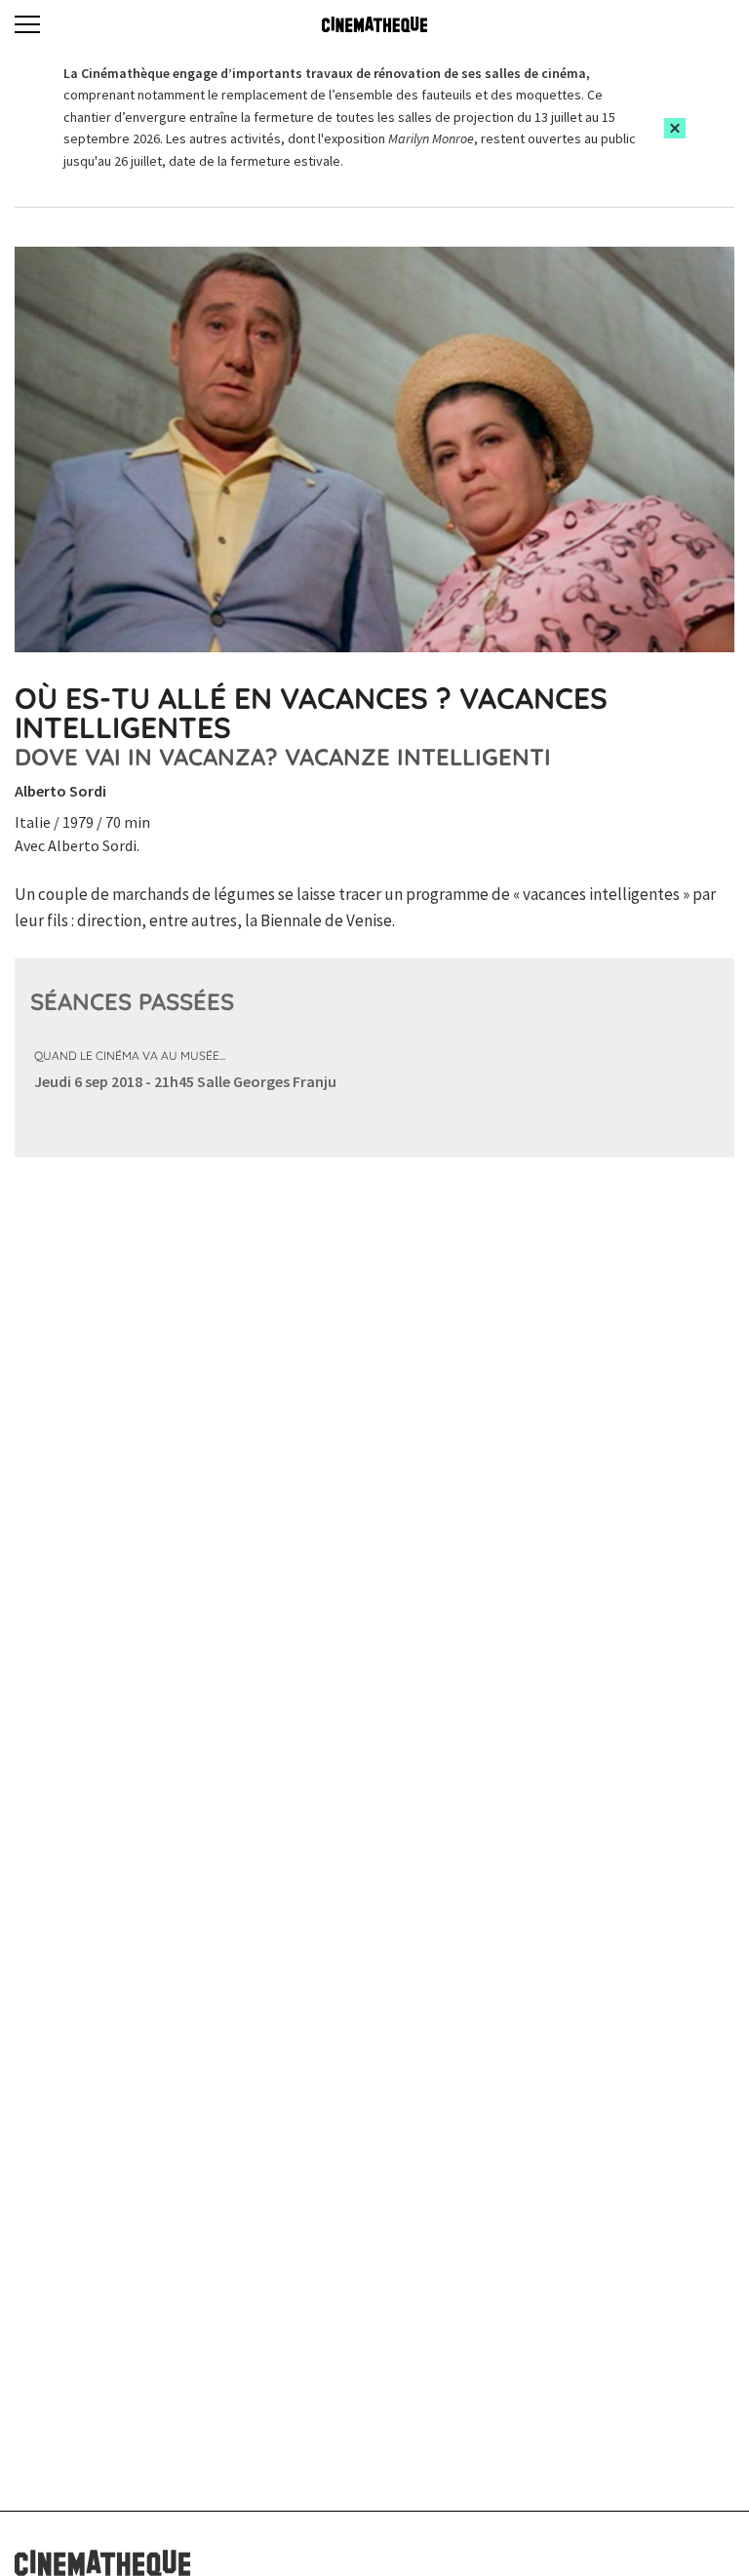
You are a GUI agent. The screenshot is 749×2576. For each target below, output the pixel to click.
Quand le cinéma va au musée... (130, 1055)
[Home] (374, 24)
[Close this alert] (675, 128)
